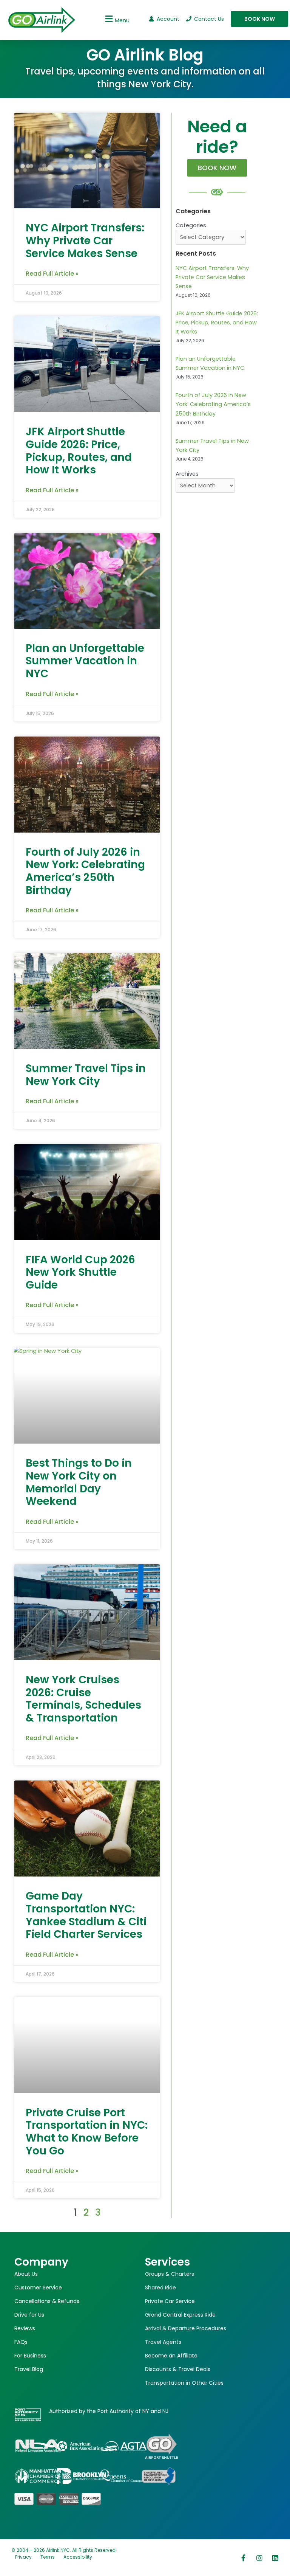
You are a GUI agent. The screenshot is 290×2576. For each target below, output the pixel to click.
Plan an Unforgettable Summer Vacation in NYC (85, 661)
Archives (187, 474)
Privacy (23, 2557)
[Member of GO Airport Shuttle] (162, 2446)
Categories (191, 225)
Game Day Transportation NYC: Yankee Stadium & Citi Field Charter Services (86, 1915)
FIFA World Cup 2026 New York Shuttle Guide (80, 1272)
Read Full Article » (52, 274)
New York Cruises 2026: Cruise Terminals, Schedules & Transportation (83, 1699)
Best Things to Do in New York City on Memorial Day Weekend (79, 1482)
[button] (116, 19)
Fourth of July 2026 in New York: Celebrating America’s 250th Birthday (85, 871)
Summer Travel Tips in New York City (86, 1075)
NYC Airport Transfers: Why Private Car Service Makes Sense (85, 240)
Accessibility (78, 2557)
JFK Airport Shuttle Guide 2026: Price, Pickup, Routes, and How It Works (79, 451)
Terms (48, 2557)
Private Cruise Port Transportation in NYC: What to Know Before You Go (87, 2132)
